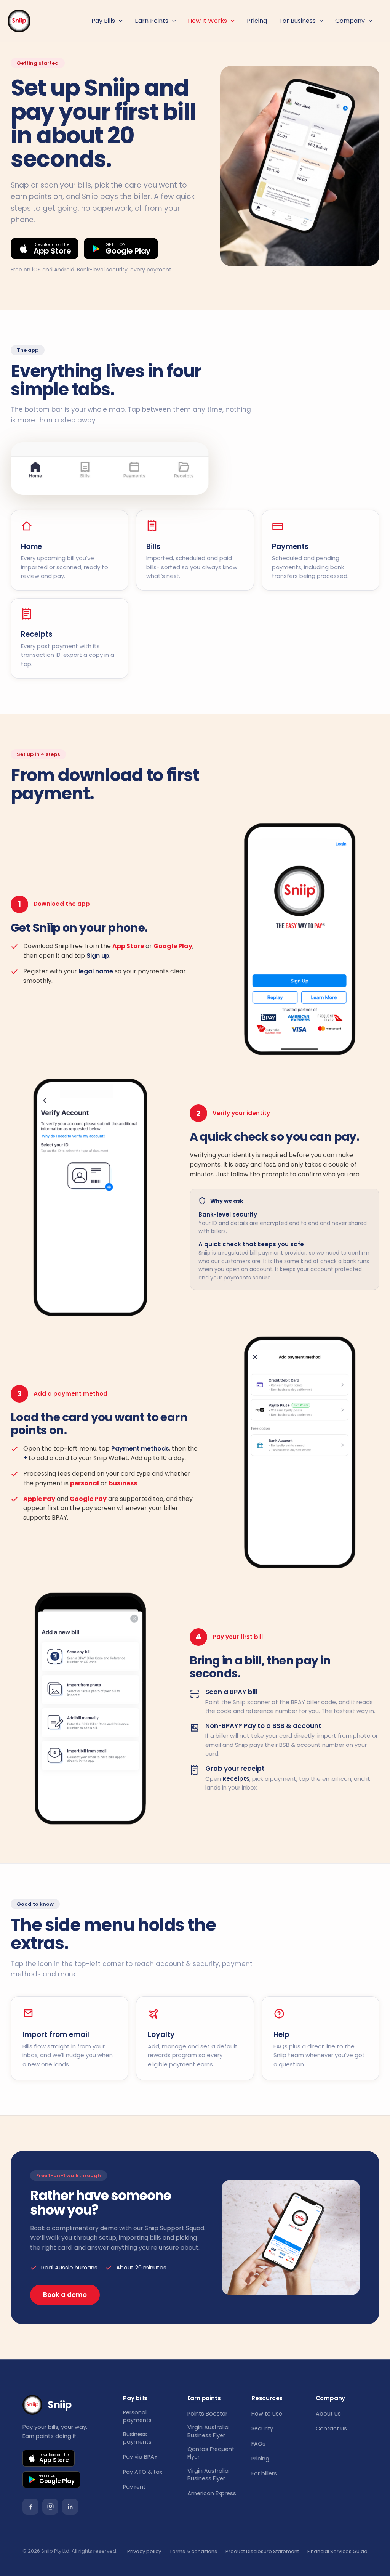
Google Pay (88, 1499)
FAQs (258, 2444)
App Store (128, 946)
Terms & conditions (193, 2551)
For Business (297, 21)
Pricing (257, 21)
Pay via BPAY (140, 2457)
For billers (264, 2473)
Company (350, 21)
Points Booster (207, 2414)
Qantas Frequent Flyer (211, 2453)
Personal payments (137, 2416)
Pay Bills (103, 21)
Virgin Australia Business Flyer (208, 2431)
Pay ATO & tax (143, 2472)
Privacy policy (144, 2551)
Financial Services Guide (337, 2551)
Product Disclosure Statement (262, 2551)
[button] (119, 21)
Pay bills (135, 2398)
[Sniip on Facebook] (30, 2507)
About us (328, 2414)
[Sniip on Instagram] (50, 2507)
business (123, 1483)
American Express (212, 2493)
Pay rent (134, 2487)
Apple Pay (39, 1499)
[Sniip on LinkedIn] (70, 2507)
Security (262, 2428)
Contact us (331, 2428)
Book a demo (65, 2295)
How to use (267, 2414)
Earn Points (152, 21)
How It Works (207, 21)
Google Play (173, 946)
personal (85, 1483)
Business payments (137, 2438)
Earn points (204, 2398)
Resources (267, 2398)
